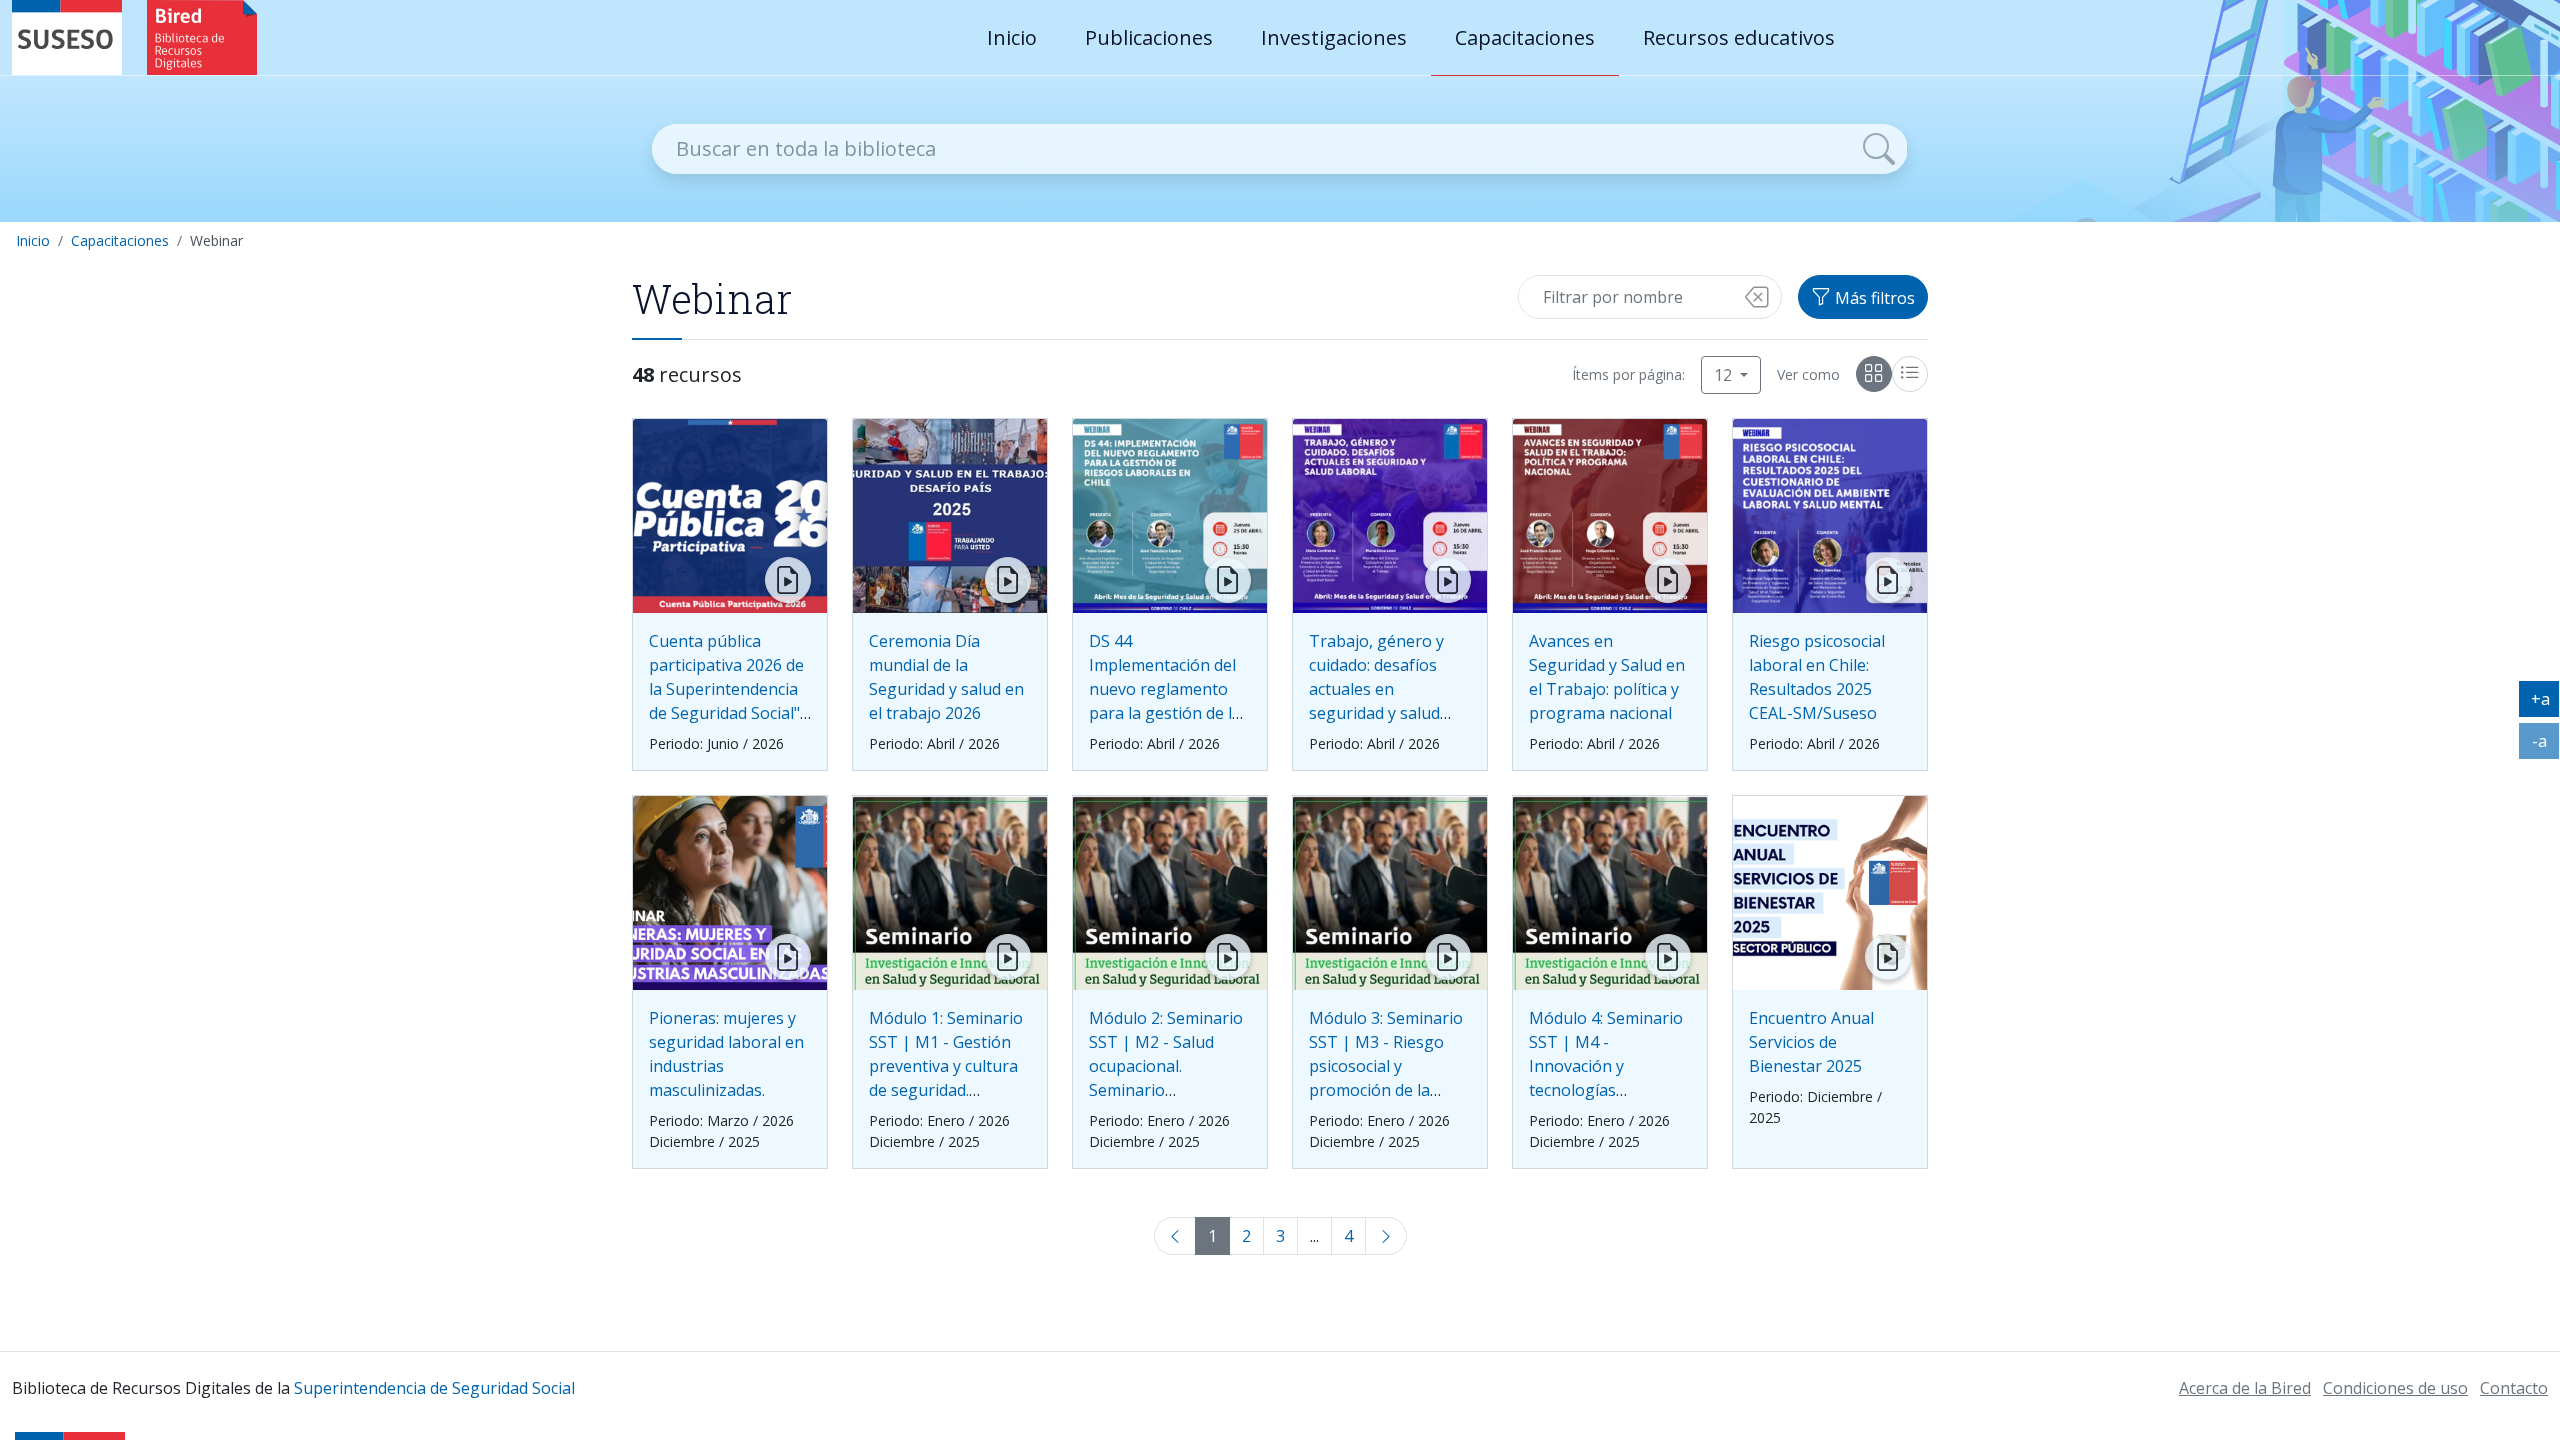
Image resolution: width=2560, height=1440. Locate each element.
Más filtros (1873, 298)
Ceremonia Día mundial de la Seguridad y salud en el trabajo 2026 (946, 677)
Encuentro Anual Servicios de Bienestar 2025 (1811, 1042)
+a (2545, 703)
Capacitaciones (1525, 37)
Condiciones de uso (2395, 1388)
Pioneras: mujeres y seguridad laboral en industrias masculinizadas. (726, 1054)
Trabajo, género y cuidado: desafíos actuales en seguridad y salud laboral (1376, 689)
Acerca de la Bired (2245, 1388)
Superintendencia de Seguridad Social (434, 1388)
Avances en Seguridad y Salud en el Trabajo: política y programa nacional (1607, 677)
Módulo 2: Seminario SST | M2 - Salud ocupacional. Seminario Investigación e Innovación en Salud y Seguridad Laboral (1166, 1090)
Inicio (1012, 37)
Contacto (2514, 1388)
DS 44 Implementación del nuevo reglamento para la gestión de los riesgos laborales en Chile (1169, 701)
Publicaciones (1149, 37)
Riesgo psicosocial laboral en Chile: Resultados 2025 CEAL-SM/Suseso (1817, 677)
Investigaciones (1334, 37)
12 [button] (1725, 375)
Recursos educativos (1739, 37)
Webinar (216, 240)
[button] (1757, 297)
